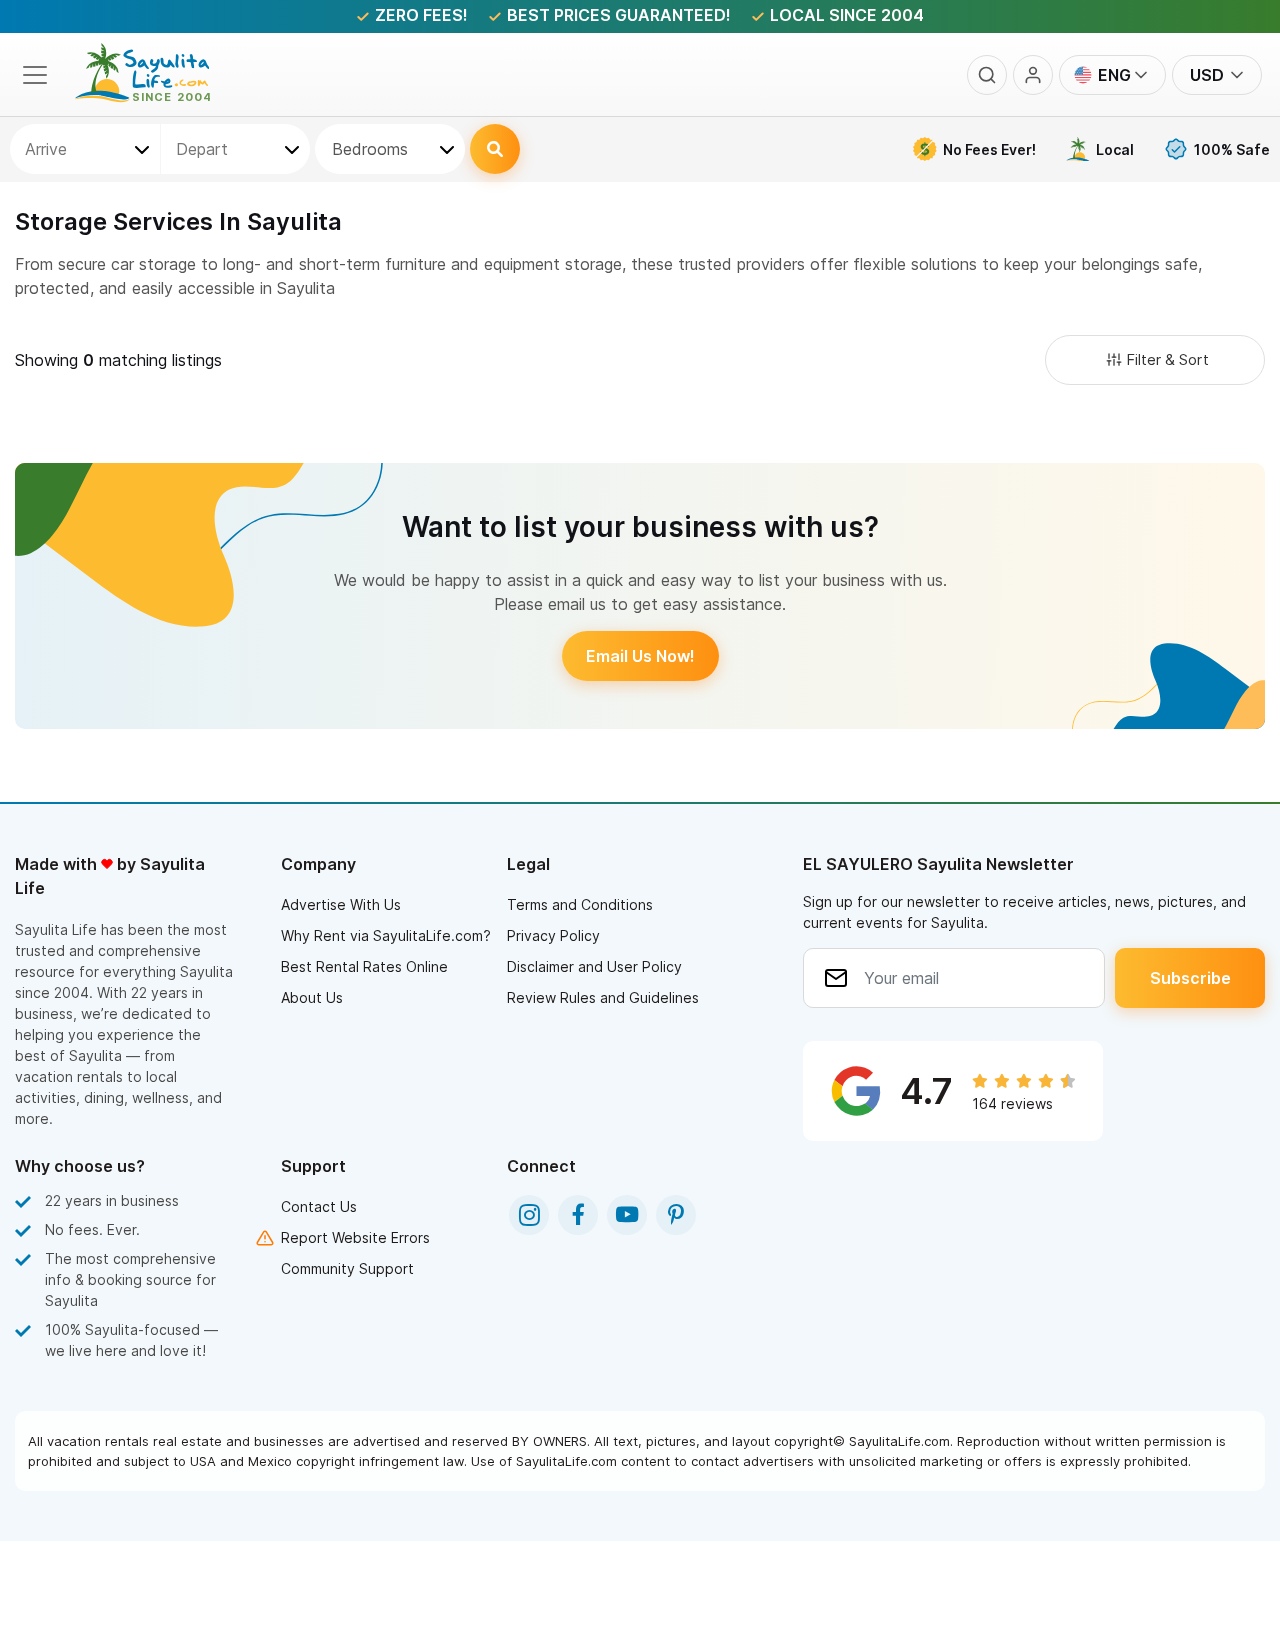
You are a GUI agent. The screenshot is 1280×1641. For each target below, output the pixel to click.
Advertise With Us (341, 904)
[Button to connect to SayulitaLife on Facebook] (578, 1215)
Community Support (347, 1268)
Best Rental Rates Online (364, 966)
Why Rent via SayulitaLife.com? (386, 935)
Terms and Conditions (580, 904)
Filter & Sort (1167, 359)
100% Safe (1232, 149)
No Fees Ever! (989, 149)
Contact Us (319, 1206)
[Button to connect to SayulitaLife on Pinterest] (676, 1215)
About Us (312, 997)
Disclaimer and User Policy (594, 966)
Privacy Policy (553, 935)
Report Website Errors (355, 1237)
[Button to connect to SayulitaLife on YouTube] (627, 1215)
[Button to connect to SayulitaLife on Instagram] (529, 1215)
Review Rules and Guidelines (603, 997)
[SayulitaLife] (154, 97)
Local (1115, 149)
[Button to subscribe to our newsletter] (1190, 978)
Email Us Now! (640, 656)
